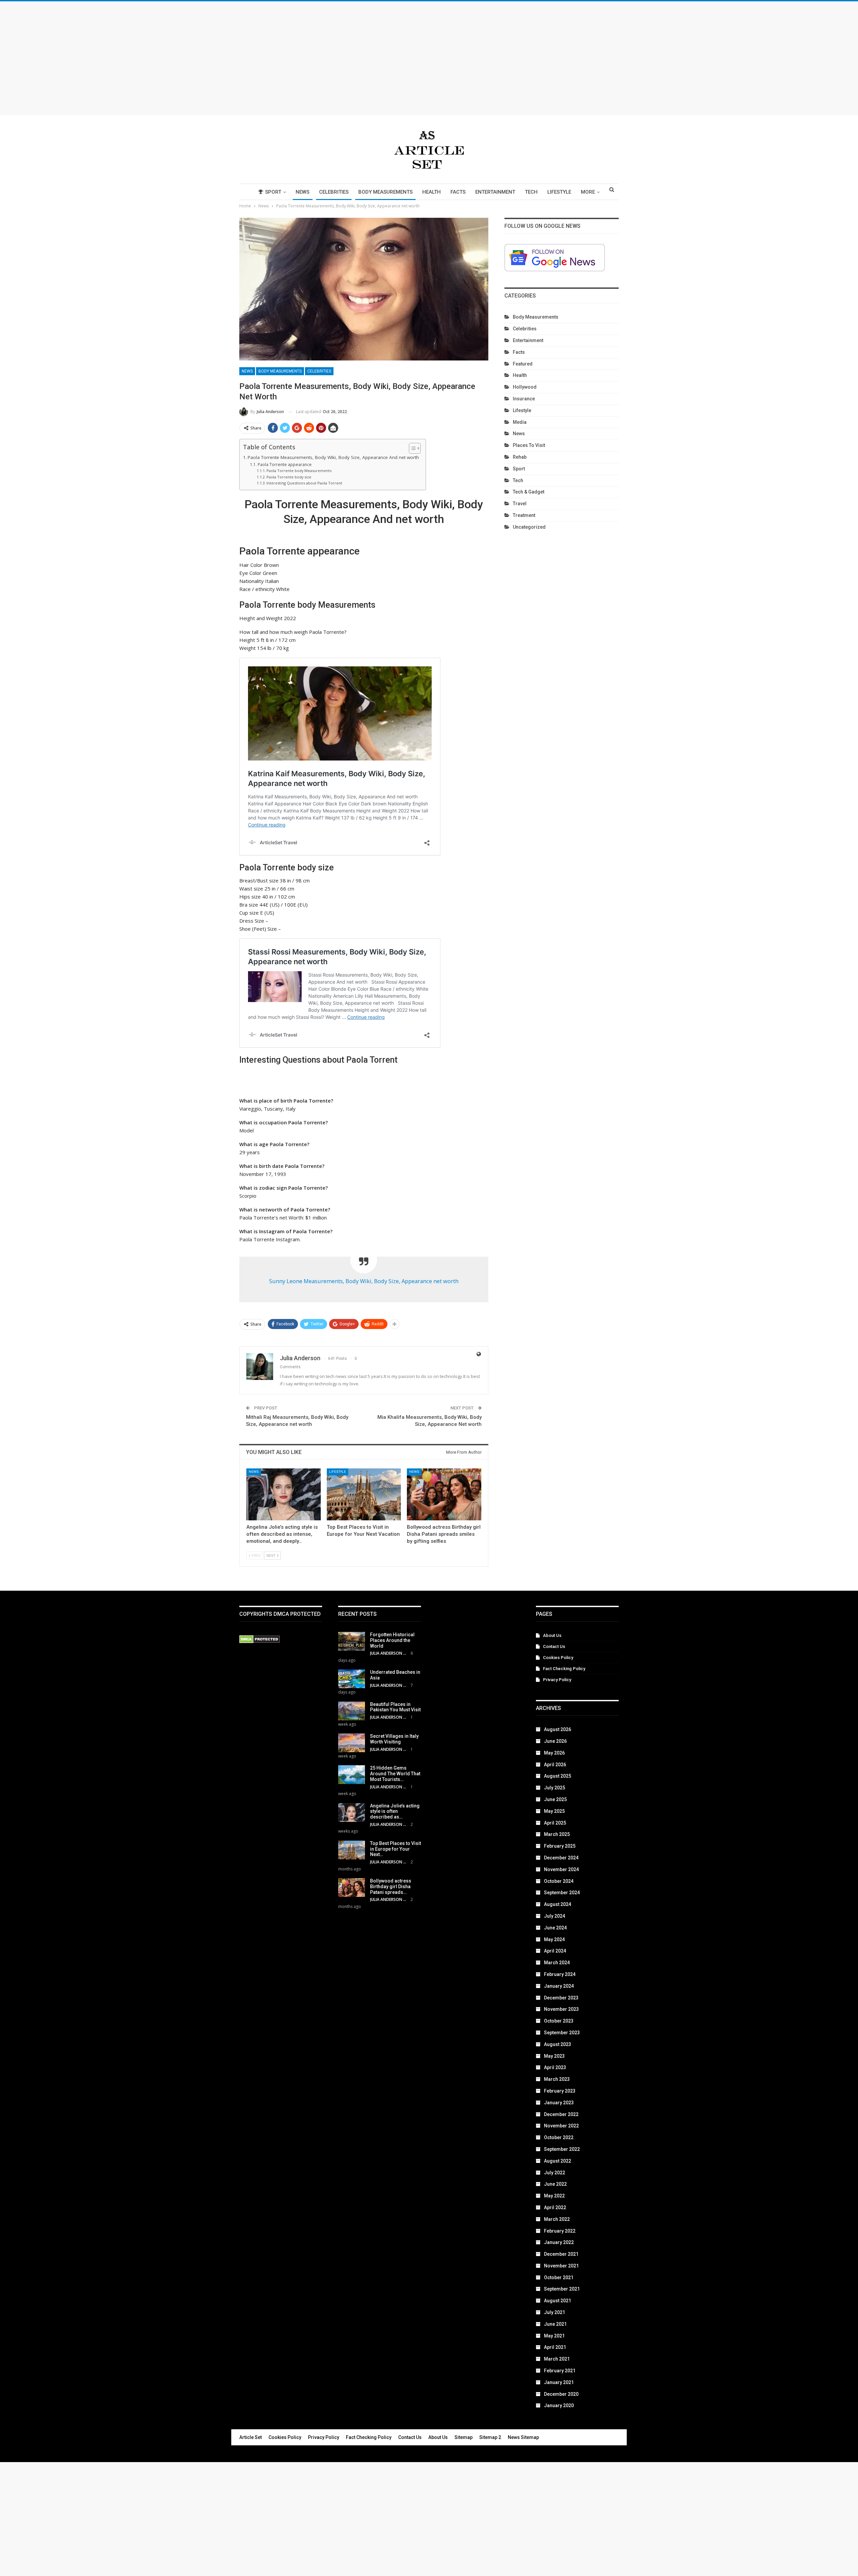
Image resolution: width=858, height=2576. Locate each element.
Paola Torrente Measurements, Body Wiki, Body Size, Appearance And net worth (333, 457)
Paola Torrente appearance (285, 465)
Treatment (524, 515)
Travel (520, 504)
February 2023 (560, 2091)
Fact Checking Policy (564, 1669)
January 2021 (559, 2382)
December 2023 (561, 1998)
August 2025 (558, 1776)
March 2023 (557, 2079)
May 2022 (554, 2196)
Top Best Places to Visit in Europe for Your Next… (395, 1849)
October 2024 (559, 1881)
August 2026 (558, 1729)
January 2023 (559, 2103)
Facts (458, 192)
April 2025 (555, 1823)
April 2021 (555, 2347)
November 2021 (561, 2266)
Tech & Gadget (529, 492)
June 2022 (555, 2184)
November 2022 (561, 2126)
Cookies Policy (558, 1658)
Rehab (520, 457)
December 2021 (561, 2254)
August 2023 (558, 2044)
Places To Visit (529, 445)
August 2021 (558, 2301)
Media (520, 422)
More (588, 192)
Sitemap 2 (490, 2437)
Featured (523, 364)
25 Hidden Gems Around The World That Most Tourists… (395, 1774)
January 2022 (559, 2242)
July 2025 (555, 1788)
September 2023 (562, 2033)
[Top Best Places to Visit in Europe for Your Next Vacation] (364, 1494)
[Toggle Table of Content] (411, 448)
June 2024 (555, 1928)
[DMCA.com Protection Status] (260, 1640)
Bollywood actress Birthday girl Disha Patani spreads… (391, 1887)
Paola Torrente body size (289, 477)
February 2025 (560, 1846)
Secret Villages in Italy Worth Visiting (394, 1739)
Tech (531, 192)
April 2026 (555, 1765)
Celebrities (334, 192)
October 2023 (559, 2021)
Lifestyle (559, 192)
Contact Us (554, 1646)
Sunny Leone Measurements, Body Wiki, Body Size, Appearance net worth (364, 1281)
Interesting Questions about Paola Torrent (304, 483)
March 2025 (557, 1834)
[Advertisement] (429, 58)
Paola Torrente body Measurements (299, 471)
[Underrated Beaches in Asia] (352, 1679)
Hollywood (525, 387)
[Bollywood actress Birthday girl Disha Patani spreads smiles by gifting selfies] (444, 1494)
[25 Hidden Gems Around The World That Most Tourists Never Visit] (352, 1775)
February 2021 (560, 2371)
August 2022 (558, 2161)
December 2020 (561, 2394)
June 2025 (555, 1799)
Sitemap (464, 2437)
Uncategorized (529, 527)
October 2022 (559, 2137)
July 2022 (555, 2173)
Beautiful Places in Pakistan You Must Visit (395, 1707)
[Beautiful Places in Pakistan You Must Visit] (352, 1711)
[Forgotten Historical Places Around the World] (352, 1641)
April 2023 (555, 2067)
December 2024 (561, 1858)
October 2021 (559, 2277)
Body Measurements (385, 192)
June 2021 (555, 2324)
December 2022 (561, 2114)
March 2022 (557, 2219)
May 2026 (554, 1753)
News (302, 192)
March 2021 (557, 2359)
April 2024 (555, 1951)
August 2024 (558, 1904)
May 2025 (554, 1811)
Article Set (251, 2437)
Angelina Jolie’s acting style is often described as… (395, 1811)
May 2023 (554, 2056)
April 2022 (555, 2207)
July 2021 (555, 2312)
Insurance (524, 399)
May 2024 (554, 1939)
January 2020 (559, 2405)
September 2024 (562, 1893)
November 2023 (561, 2009)
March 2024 (557, 1963)
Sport (273, 192)
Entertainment (495, 192)
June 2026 (555, 1741)
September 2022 (562, 2149)
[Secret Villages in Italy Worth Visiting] (352, 1743)
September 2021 (562, 2289)
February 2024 (560, 1974)
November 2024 (561, 1869)
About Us (552, 1635)
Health (432, 192)
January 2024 (559, 1986)
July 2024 (555, 1916)
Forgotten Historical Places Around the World (392, 1640)
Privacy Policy (557, 1680)
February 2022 (560, 2231)
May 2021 (554, 2336)
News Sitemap (523, 2437)
